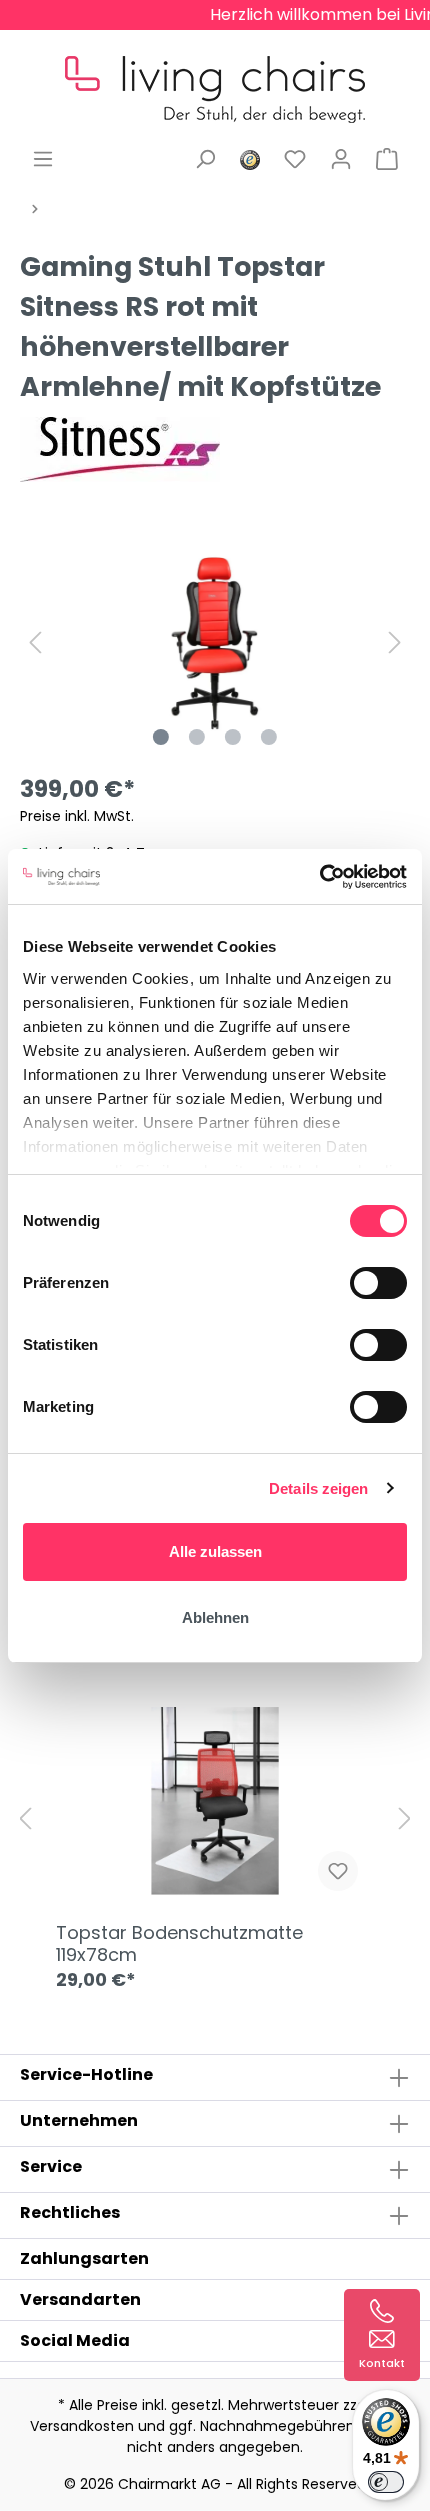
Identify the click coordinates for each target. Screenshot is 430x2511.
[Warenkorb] (387, 159)
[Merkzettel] (295, 159)
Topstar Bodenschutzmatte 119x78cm (179, 1944)
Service (51, 2166)
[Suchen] (205, 159)
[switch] (378, 1283)
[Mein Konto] (341, 159)
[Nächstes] (395, 642)
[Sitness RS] (120, 448)
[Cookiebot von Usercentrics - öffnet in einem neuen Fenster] (319, 877)
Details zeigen (318, 1488)
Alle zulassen (215, 1551)
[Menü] (43, 159)
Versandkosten (82, 2426)
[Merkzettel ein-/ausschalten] (338, 1871)
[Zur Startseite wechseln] (215, 74)
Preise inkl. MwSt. (77, 816)
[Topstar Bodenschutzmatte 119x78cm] (215, 1807)
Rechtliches (70, 2212)
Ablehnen (215, 1617)
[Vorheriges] (35, 642)
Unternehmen (79, 2120)
